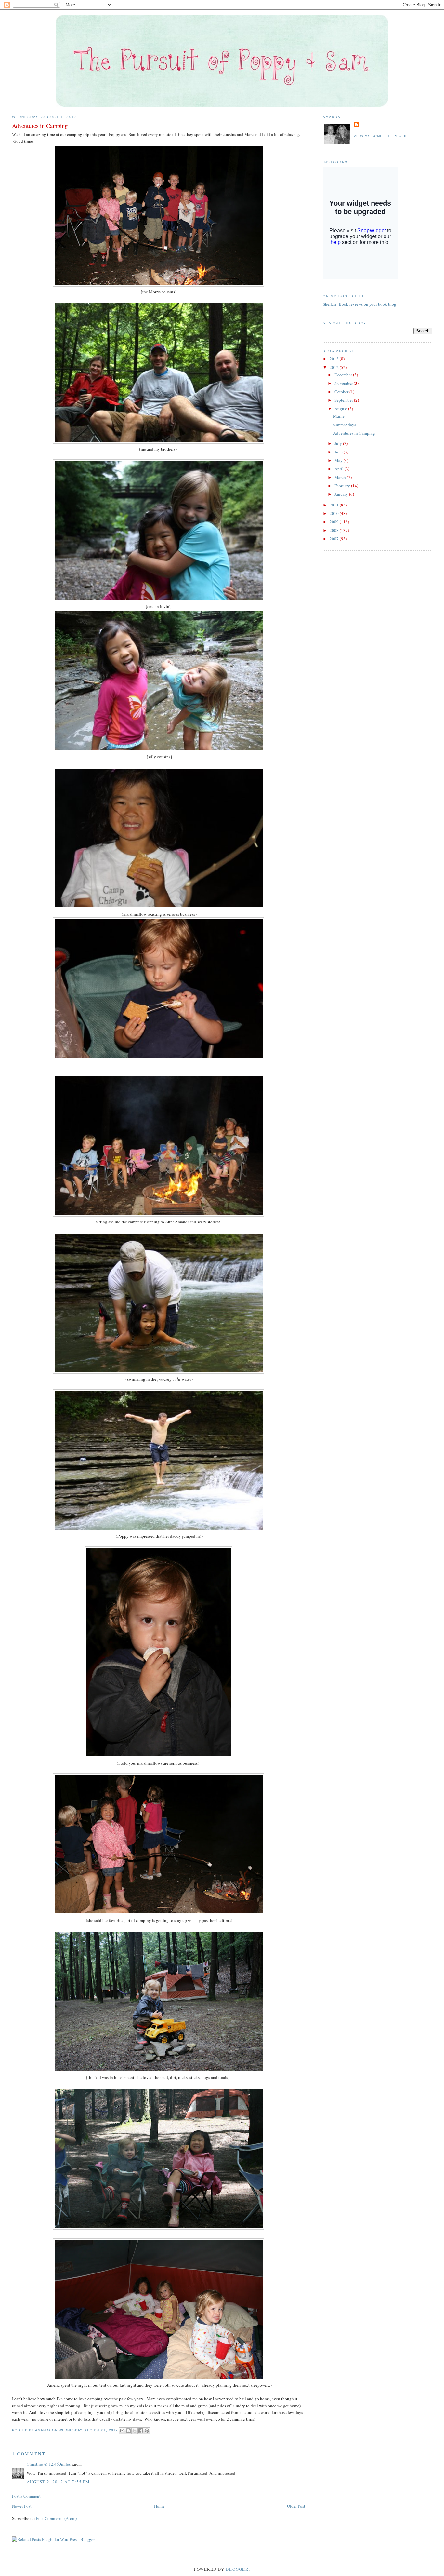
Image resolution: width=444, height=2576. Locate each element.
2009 (335, 522)
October (342, 392)
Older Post (296, 2506)
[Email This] (122, 2431)
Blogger (237, 2569)
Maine (339, 416)
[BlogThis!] (128, 2431)
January (342, 494)
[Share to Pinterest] (147, 2431)
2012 (335, 367)
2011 (335, 505)
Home (159, 2506)
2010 (335, 513)
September (344, 400)
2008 (335, 530)
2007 (335, 539)
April (340, 469)
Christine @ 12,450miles (49, 2464)
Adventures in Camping (354, 433)
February (343, 486)
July (339, 443)
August (341, 409)
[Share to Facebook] (141, 2431)
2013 (335, 359)
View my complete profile (382, 136)
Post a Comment (26, 2496)
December (344, 375)
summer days (345, 425)
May (339, 460)
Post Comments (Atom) (56, 2518)
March (341, 477)
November (344, 383)
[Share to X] (135, 2431)
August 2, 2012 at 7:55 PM (58, 2482)
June (339, 452)
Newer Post (22, 2506)
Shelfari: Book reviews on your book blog (359, 304)
